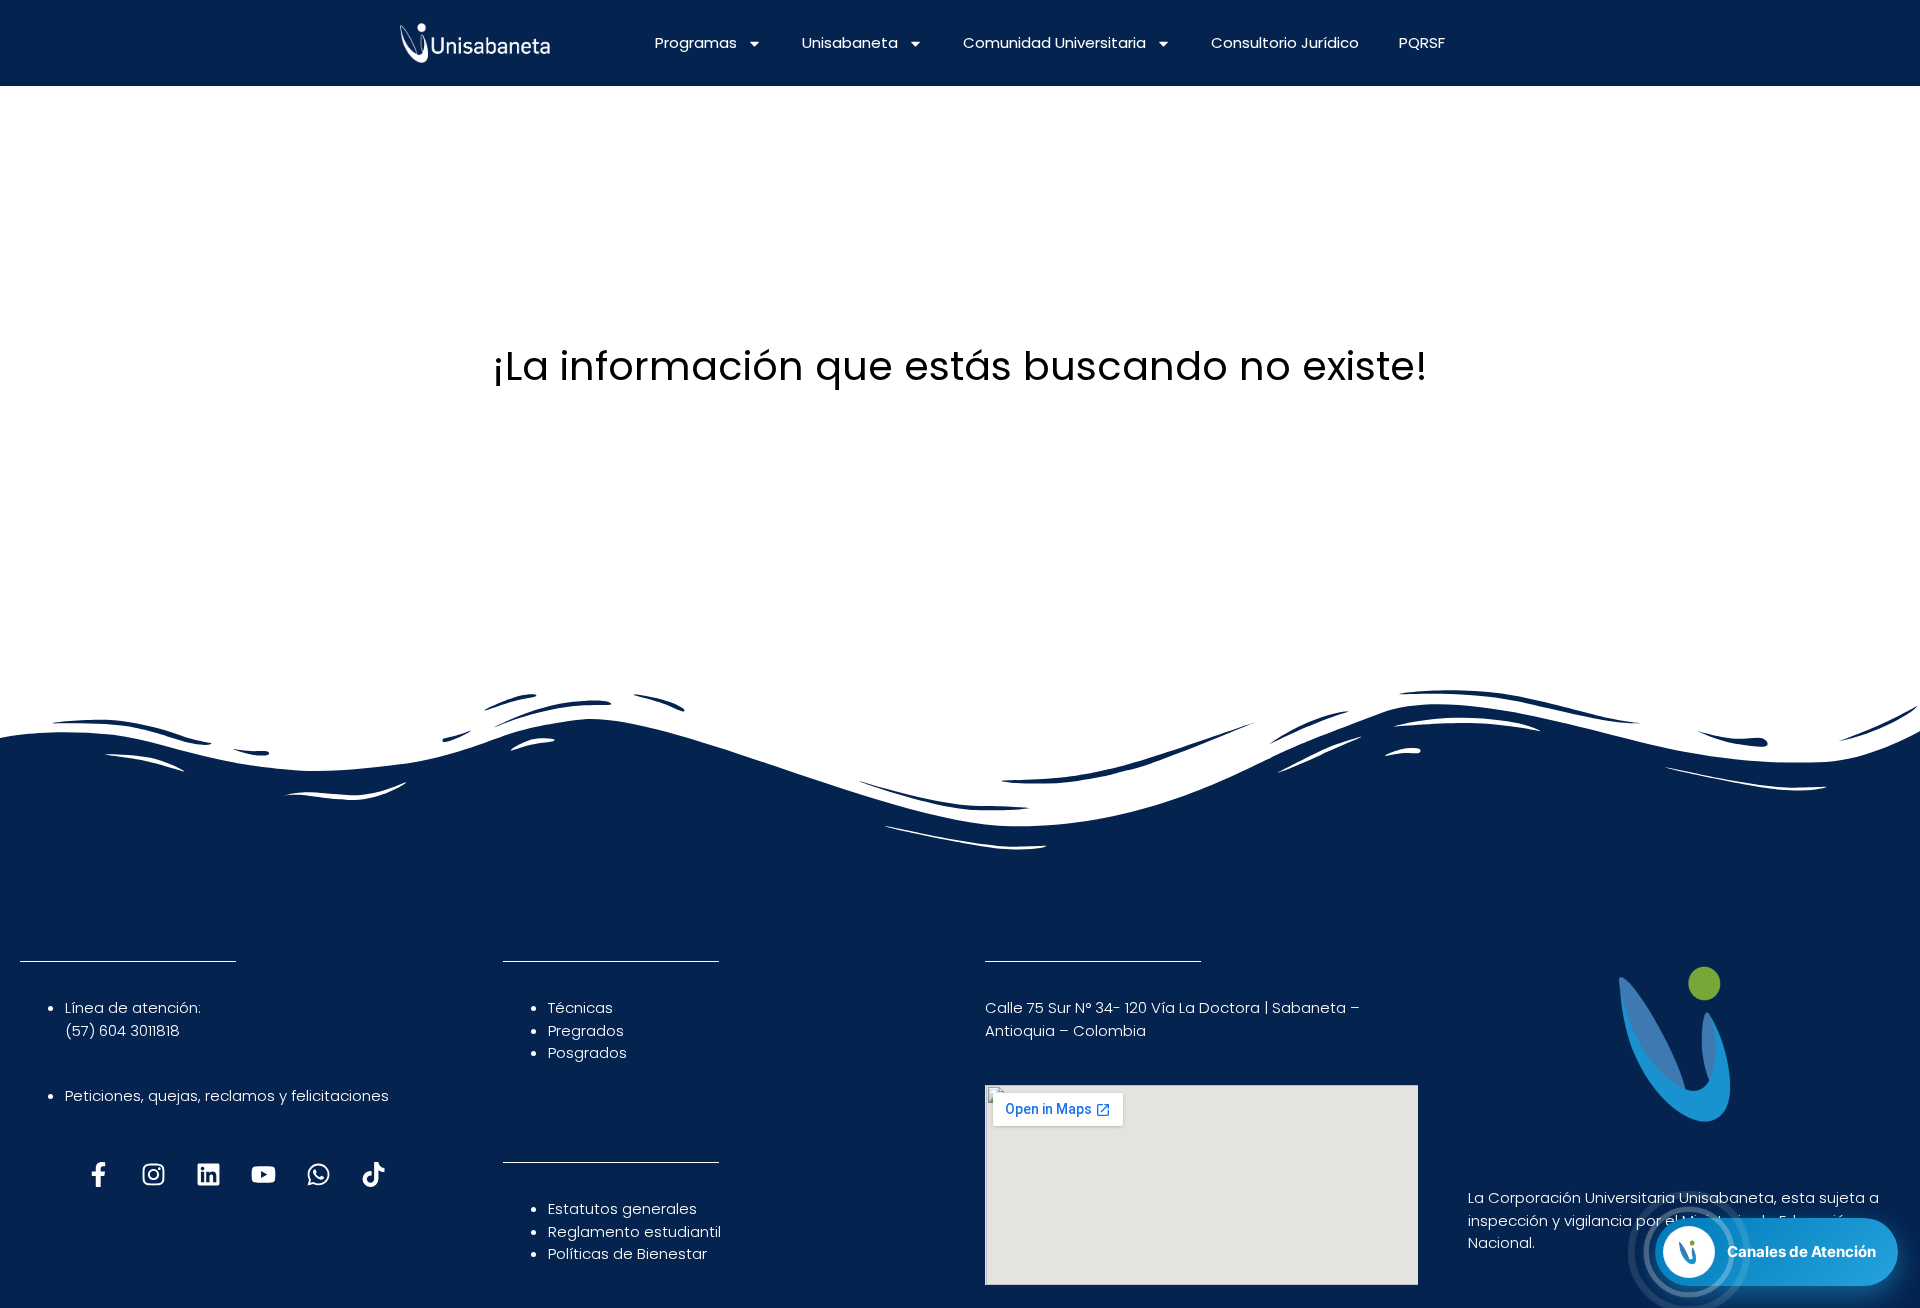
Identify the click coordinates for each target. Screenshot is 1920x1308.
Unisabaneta (850, 42)
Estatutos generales (622, 1208)
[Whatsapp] (319, 1175)
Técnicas (580, 1007)
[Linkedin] (209, 1175)
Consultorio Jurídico (1285, 42)
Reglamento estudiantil (634, 1231)
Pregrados (586, 1030)
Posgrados (587, 1052)
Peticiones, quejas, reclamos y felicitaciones (227, 1095)
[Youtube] (264, 1175)
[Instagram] (154, 1175)
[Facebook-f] (99, 1175)
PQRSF (1422, 42)
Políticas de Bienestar (627, 1253)
